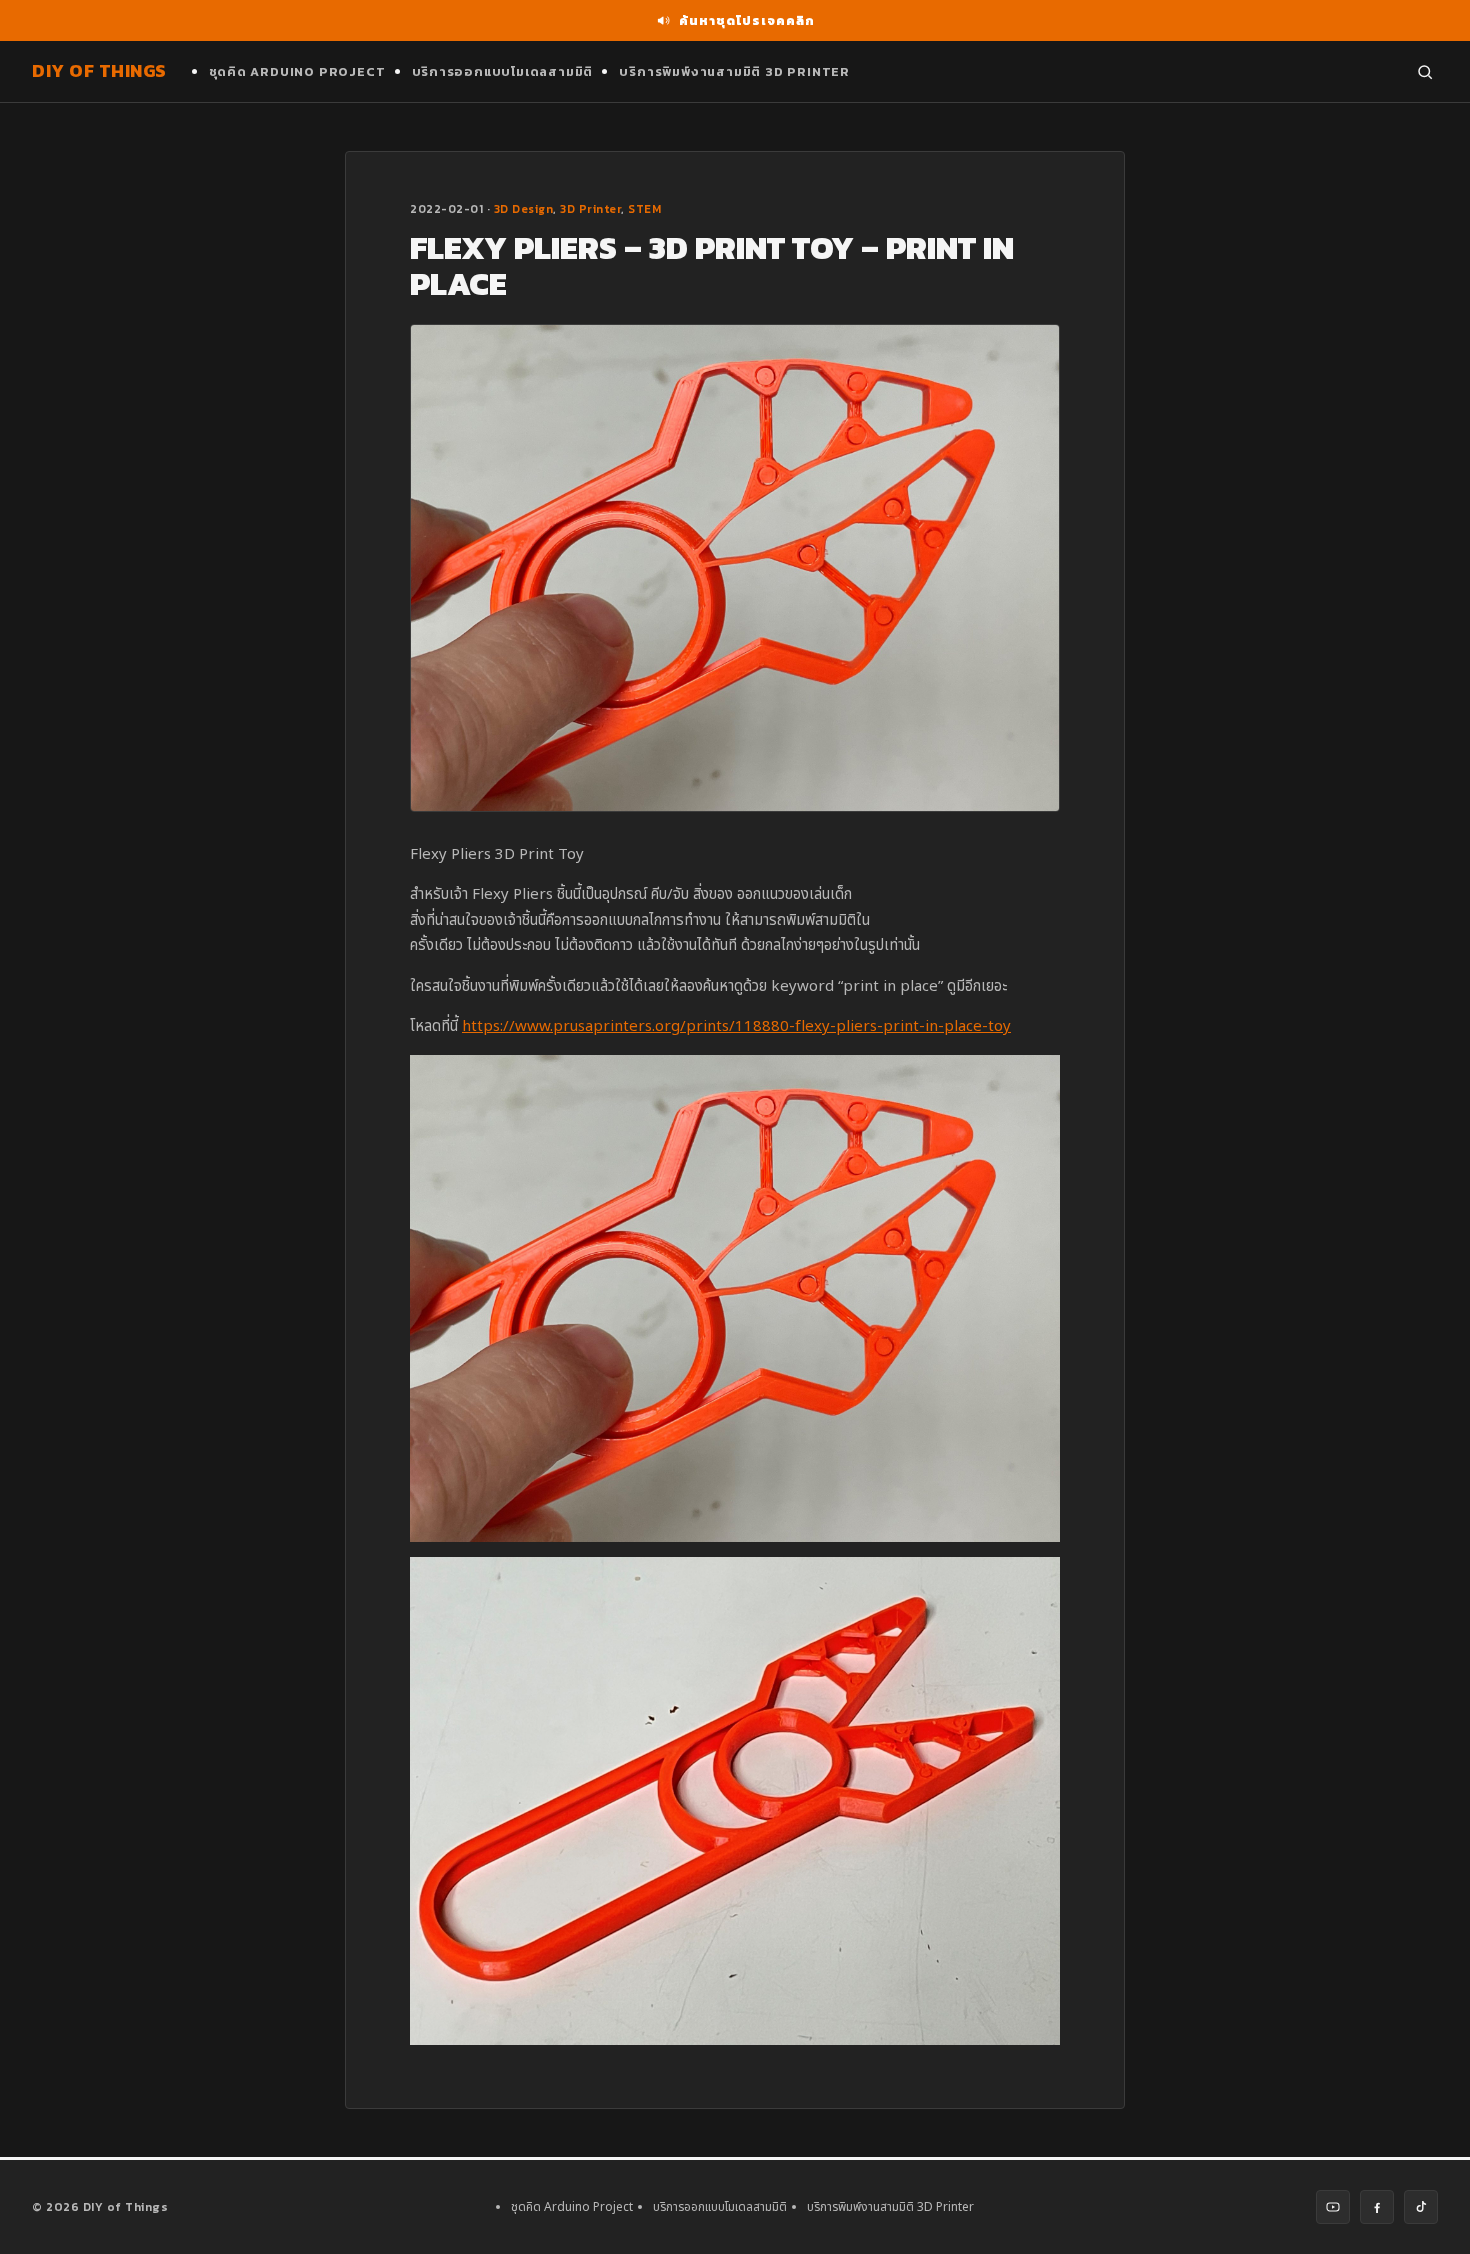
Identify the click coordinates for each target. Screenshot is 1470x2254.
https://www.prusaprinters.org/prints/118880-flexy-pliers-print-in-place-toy (736, 1026)
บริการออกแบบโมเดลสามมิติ (503, 71)
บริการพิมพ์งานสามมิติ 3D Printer (734, 71)
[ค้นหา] (1425, 72)
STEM (644, 209)
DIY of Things (99, 70)
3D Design (524, 209)
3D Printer (590, 209)
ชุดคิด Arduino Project (297, 71)
